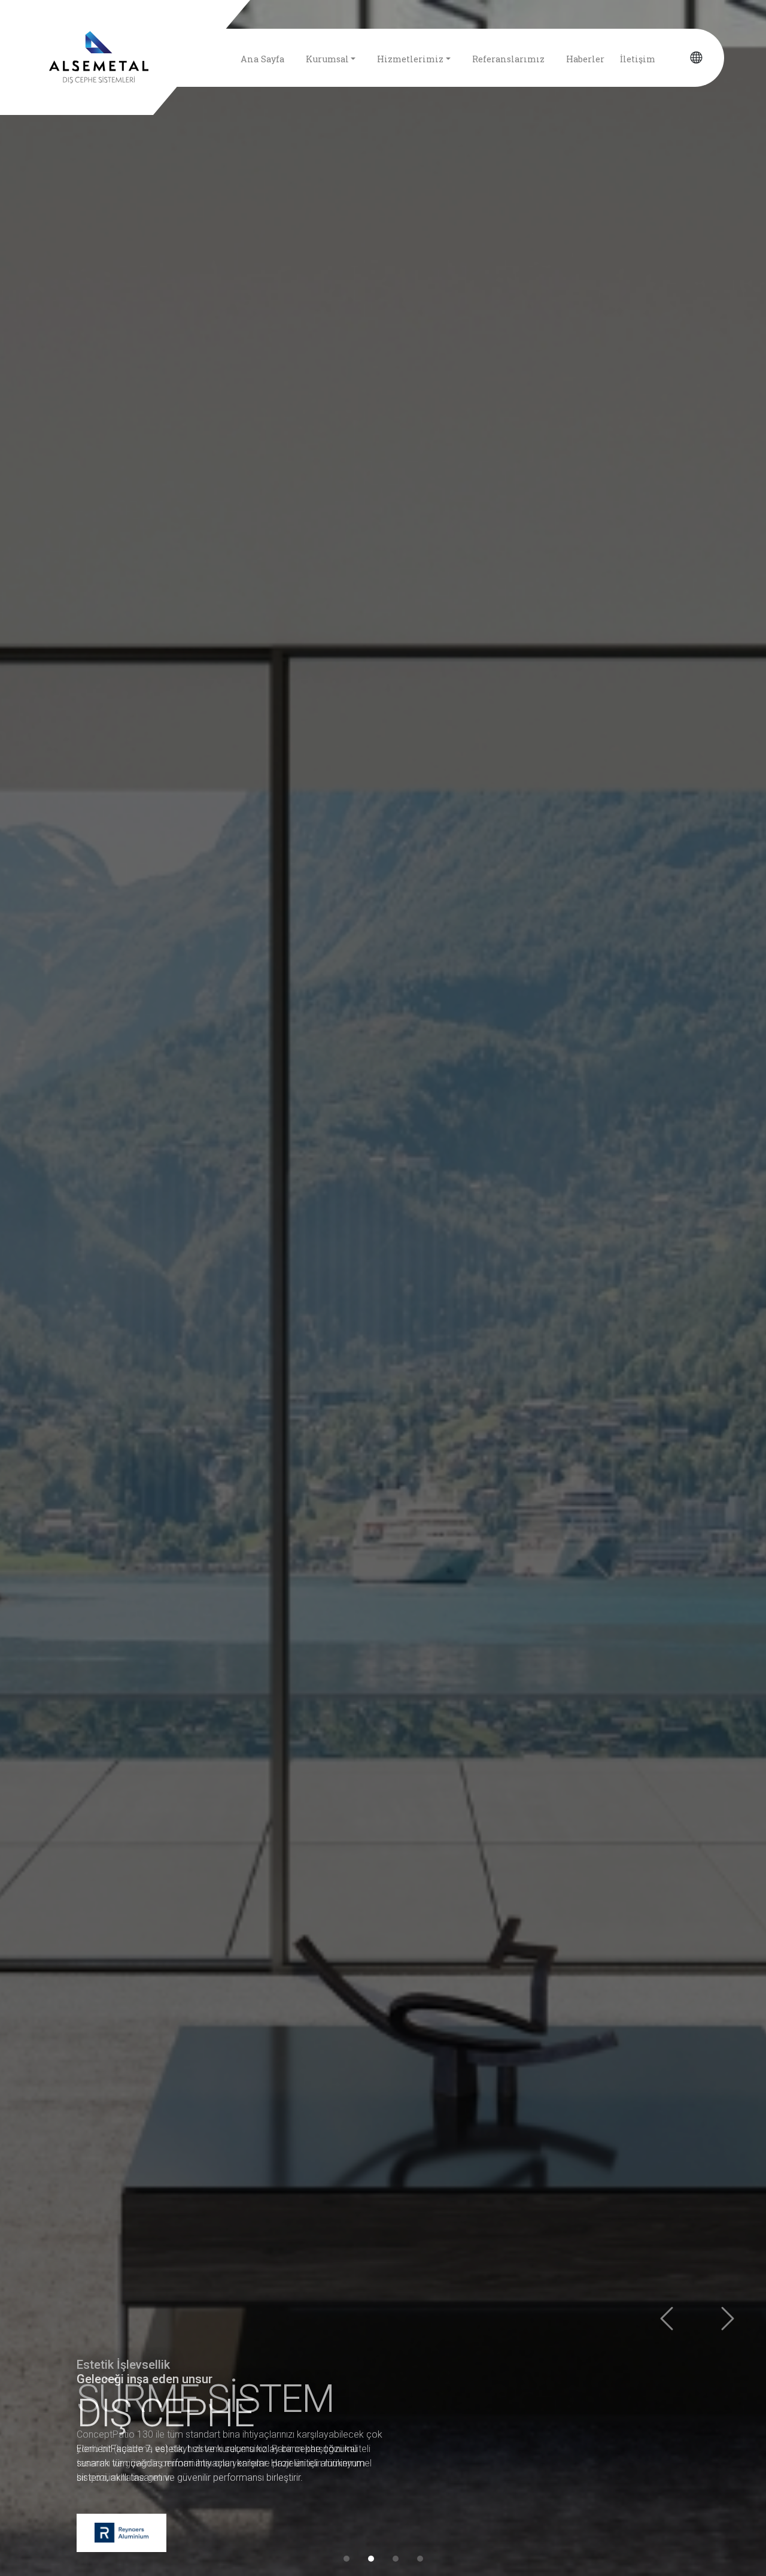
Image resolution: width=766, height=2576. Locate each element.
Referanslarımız (508, 59)
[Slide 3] (396, 2559)
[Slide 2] (371, 2559)
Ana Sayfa (262, 59)
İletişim (638, 59)
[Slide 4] (420, 2559)
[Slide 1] (346, 2559)
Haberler (585, 59)
